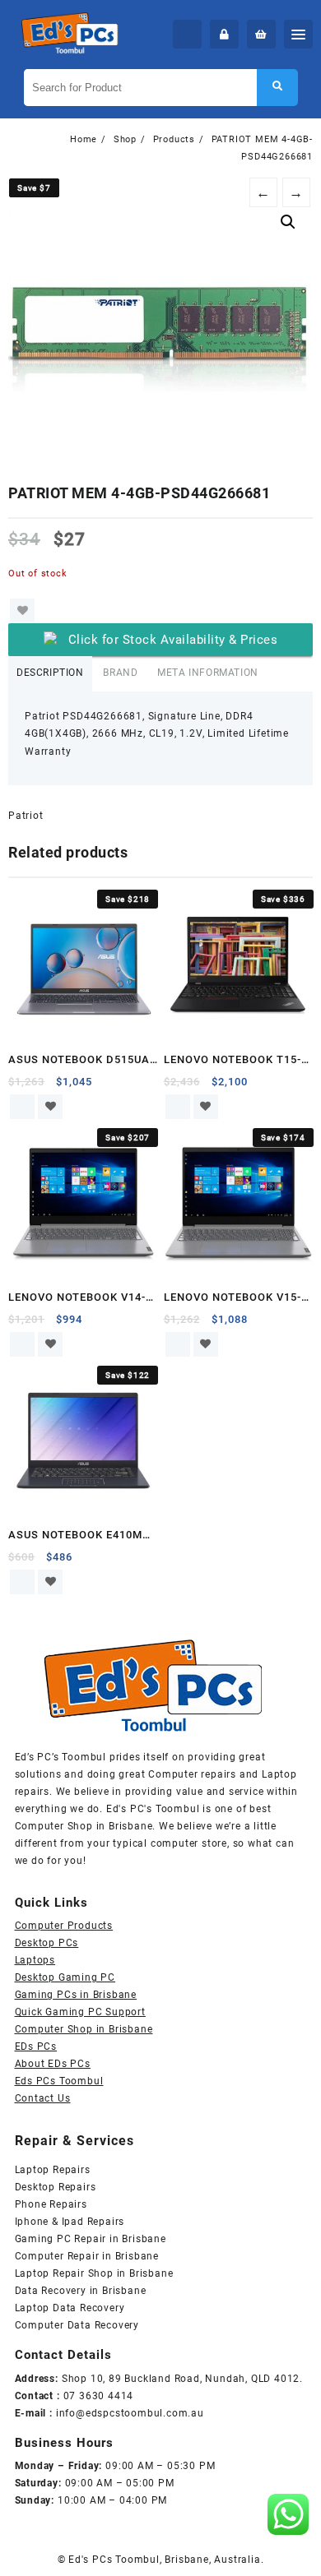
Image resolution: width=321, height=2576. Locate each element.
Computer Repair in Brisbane (87, 2256)
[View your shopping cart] (261, 34)
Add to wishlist (22, 611)
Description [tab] (50, 673)
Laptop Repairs (53, 2170)
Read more (22, 1107)
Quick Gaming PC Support (80, 2012)
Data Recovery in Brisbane (81, 2291)
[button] (288, 222)
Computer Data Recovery (77, 2325)
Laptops (35, 1960)
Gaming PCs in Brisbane (76, 1995)
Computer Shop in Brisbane (84, 2029)
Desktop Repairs (56, 2187)
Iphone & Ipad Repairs (70, 2222)
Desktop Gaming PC (65, 1977)
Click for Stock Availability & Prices (173, 640)
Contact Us (43, 2098)
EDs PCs (36, 2046)
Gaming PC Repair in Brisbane (91, 2239)
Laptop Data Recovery (70, 2308)
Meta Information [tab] (208, 673)
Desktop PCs (47, 1943)
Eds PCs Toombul (59, 2081)
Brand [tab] (120, 673)
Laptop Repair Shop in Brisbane (94, 2273)
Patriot (26, 816)
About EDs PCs (53, 2064)
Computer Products (64, 1926)
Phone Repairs (51, 2204)
